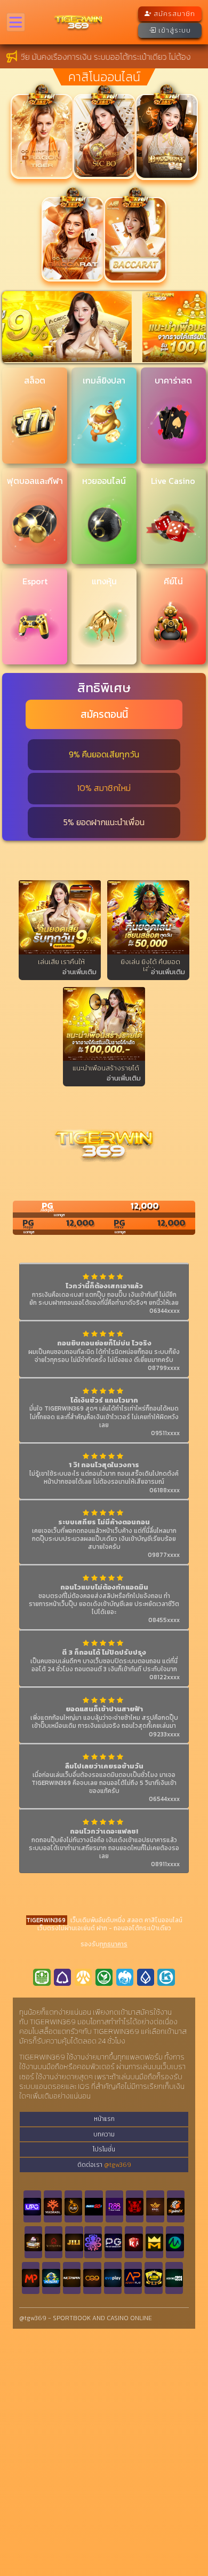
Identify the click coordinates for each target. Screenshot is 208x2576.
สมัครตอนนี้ (104, 714)
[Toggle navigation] (16, 22)
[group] (104, 327)
